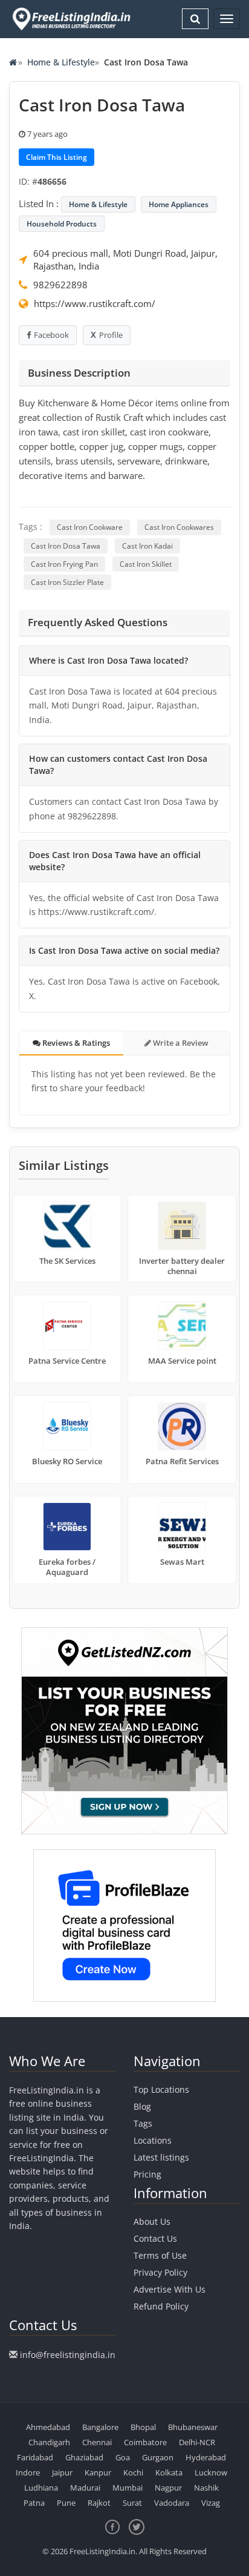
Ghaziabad (84, 2457)
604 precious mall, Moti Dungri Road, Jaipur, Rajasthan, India (125, 259)
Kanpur (98, 2472)
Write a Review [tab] (180, 1043)
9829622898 (60, 285)
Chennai (97, 2442)
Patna (34, 2503)
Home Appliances (179, 204)
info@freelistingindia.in (68, 2355)
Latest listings (161, 2157)
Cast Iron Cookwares (179, 527)
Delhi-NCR (197, 2442)
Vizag (211, 2503)
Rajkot (99, 2503)
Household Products (62, 224)
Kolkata (169, 2472)
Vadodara (172, 2503)
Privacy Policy (160, 2272)
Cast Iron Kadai (147, 546)
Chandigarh (49, 2442)
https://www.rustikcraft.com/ (95, 303)
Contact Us (155, 2238)
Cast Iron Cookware (90, 527)
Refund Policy (161, 2306)
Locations (153, 2140)
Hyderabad (206, 2457)
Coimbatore (145, 2442)
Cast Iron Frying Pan (64, 564)
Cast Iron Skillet (146, 564)
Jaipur (62, 2472)
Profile (111, 335)
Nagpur (168, 2488)
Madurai (85, 2488)
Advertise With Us (170, 2289)
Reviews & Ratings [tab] (75, 1043)
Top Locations (161, 2089)
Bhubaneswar (193, 2427)
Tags (143, 2123)
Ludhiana (41, 2488)
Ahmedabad (48, 2427)
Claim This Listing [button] (57, 157)
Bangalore (100, 2427)
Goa (123, 2457)
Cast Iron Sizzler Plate (67, 582)
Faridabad (35, 2457)
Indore (28, 2472)
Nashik (206, 2488)
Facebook (51, 335)
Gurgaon (158, 2457)
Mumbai (128, 2488)
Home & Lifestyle (61, 62)
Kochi (133, 2472)
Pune (66, 2503)
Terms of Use (160, 2255)
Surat (132, 2503)
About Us (152, 2221)
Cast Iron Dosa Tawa (66, 546)
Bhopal (143, 2427)
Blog (142, 2106)
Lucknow (211, 2472)
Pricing (147, 2174)
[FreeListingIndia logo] (72, 19)
